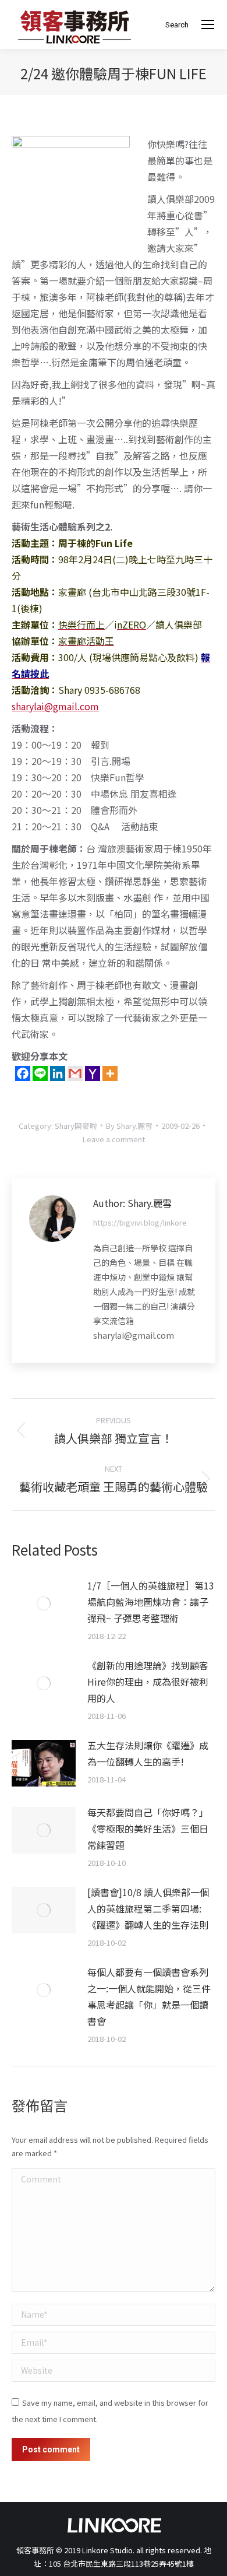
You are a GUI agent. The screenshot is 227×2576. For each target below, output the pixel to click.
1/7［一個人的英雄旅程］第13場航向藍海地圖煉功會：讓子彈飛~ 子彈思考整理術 (151, 1602)
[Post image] (44, 1603)
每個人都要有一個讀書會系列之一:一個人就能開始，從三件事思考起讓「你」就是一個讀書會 (149, 1996)
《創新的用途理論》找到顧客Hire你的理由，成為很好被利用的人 (148, 1682)
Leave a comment (114, 1139)
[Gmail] (75, 1073)
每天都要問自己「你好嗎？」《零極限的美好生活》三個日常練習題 (148, 1829)
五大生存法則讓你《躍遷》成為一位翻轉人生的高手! (148, 1753)
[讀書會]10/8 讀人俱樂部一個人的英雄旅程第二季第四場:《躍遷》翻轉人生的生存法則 (148, 1908)
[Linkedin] (58, 1073)
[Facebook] (23, 1073)
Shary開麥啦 (76, 1126)
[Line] (40, 1073)
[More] (110, 1073)
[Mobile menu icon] (208, 24)
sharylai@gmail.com (55, 706)
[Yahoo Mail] (93, 1073)
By (129, 1126)
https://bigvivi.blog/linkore (140, 1222)
